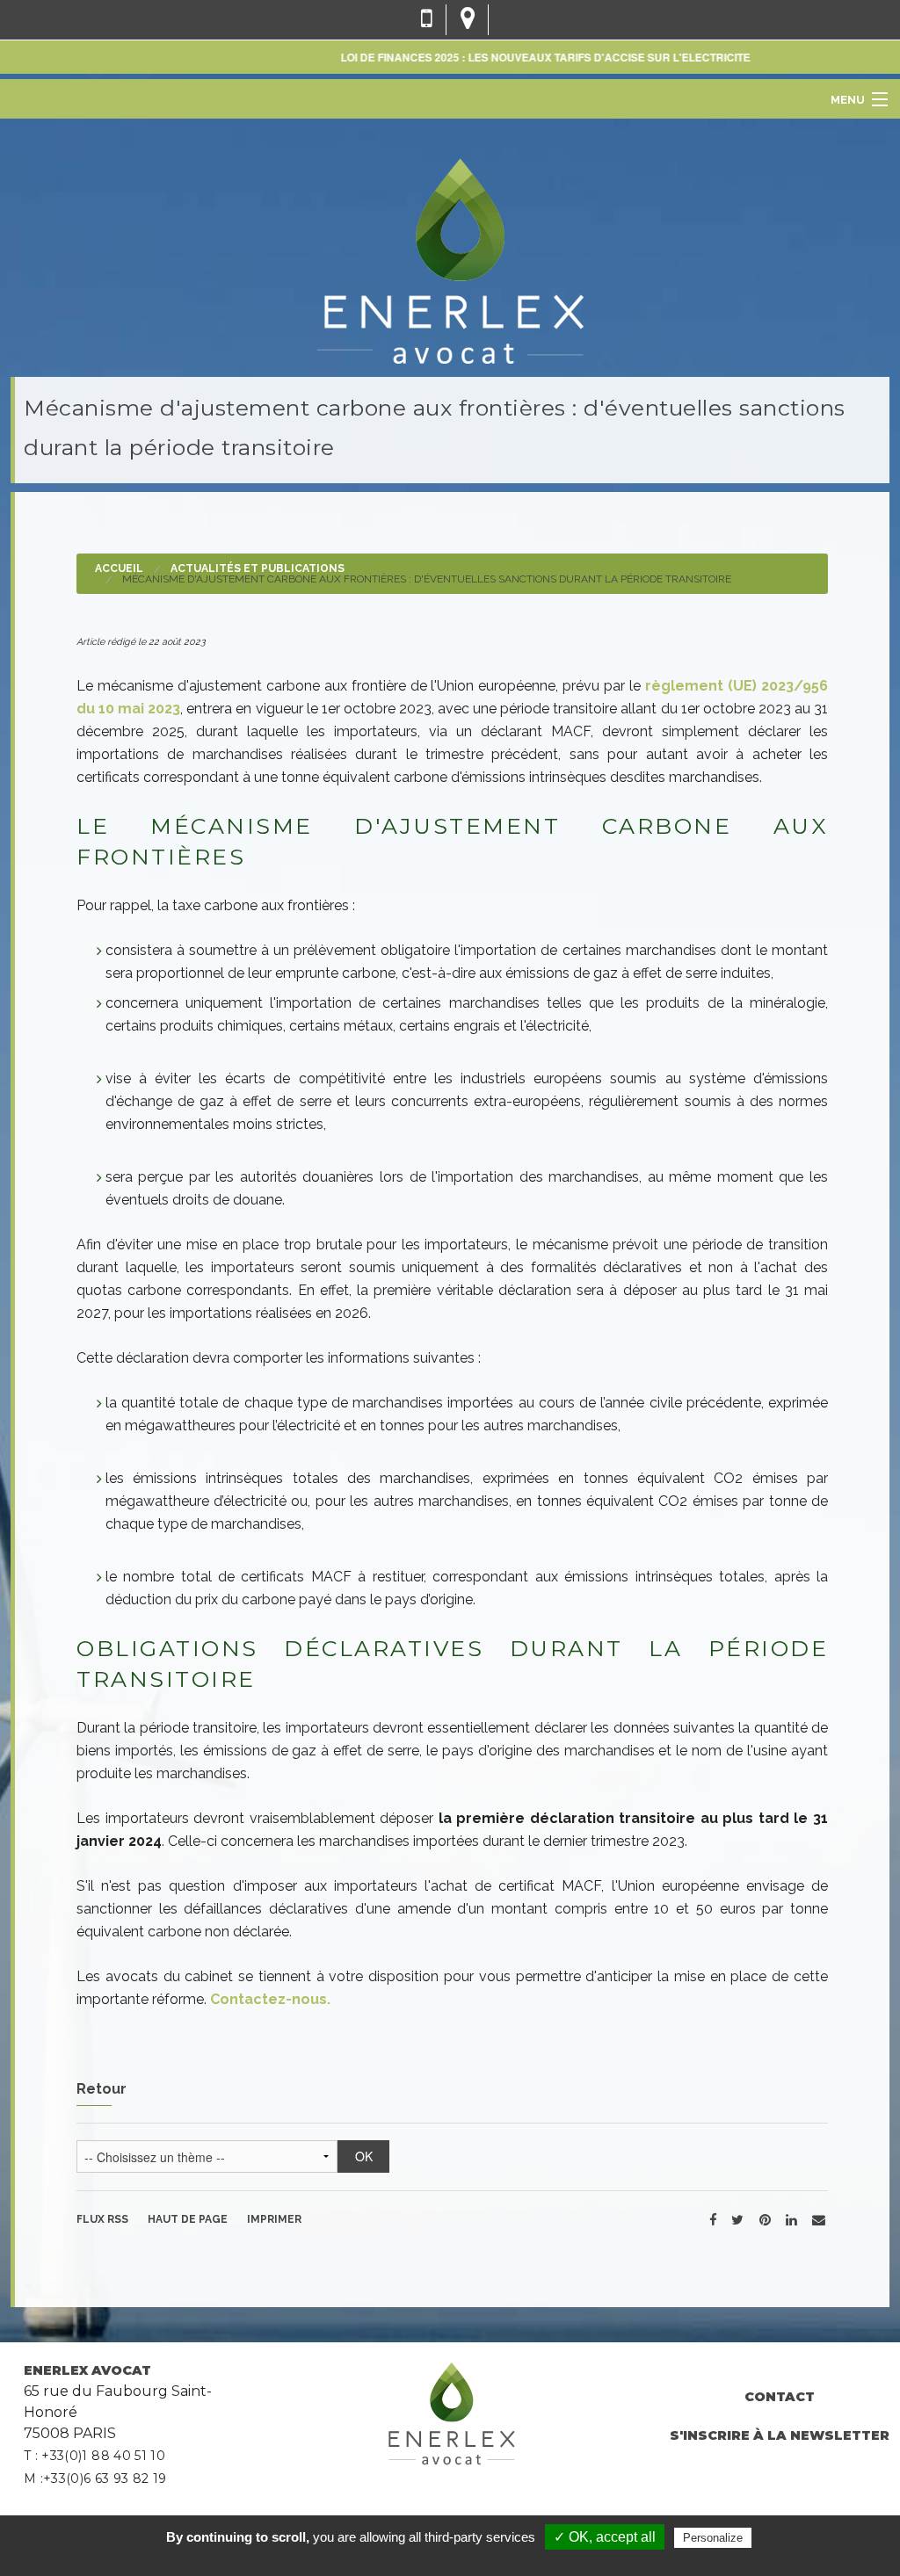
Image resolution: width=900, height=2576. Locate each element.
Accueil (119, 568)
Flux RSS (102, 2219)
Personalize (713, 2538)
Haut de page (188, 2219)
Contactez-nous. (270, 1999)
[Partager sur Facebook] (713, 2219)
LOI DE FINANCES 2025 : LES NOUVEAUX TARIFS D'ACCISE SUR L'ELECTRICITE (517, 57)
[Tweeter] (737, 2219)
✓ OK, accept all (605, 2537)
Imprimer (274, 2219)
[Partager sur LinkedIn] (791, 2219)
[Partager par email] (819, 2219)
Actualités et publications (258, 568)
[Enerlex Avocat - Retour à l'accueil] (450, 259)
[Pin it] (765, 2219)
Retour (102, 2089)
